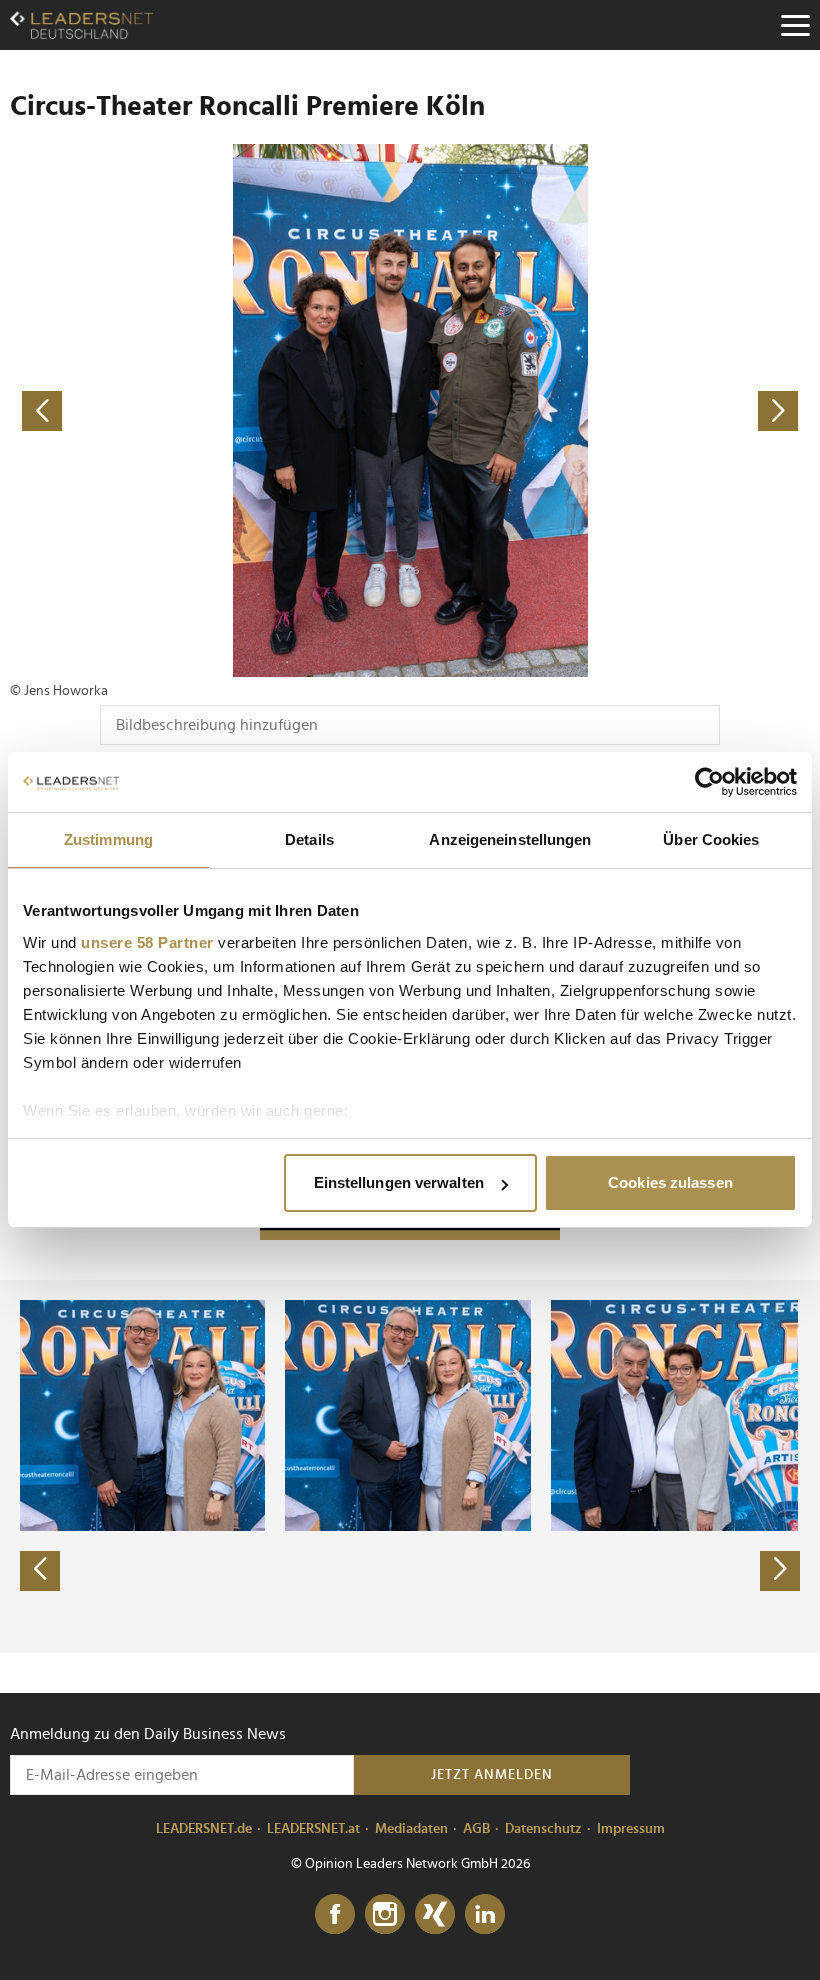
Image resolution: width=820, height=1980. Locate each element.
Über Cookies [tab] (711, 839)
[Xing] (435, 1915)
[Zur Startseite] (81, 25)
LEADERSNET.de (204, 1829)
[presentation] (40, 1571)
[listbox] (410, 1466)
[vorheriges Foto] (210, 410)
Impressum (631, 1829)
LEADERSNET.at (313, 1829)
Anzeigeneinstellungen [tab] (510, 839)
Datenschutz (543, 1829)
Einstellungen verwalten (399, 1182)
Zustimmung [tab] (108, 839)
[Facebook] (335, 1915)
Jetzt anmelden (492, 1775)
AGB (476, 1829)
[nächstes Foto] (610, 410)
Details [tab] (309, 839)
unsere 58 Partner (147, 942)
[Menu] (795, 25)
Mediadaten (411, 1829)
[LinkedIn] (485, 1915)
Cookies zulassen (670, 1182)
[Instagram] (385, 1915)
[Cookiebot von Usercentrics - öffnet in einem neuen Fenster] (709, 782)
